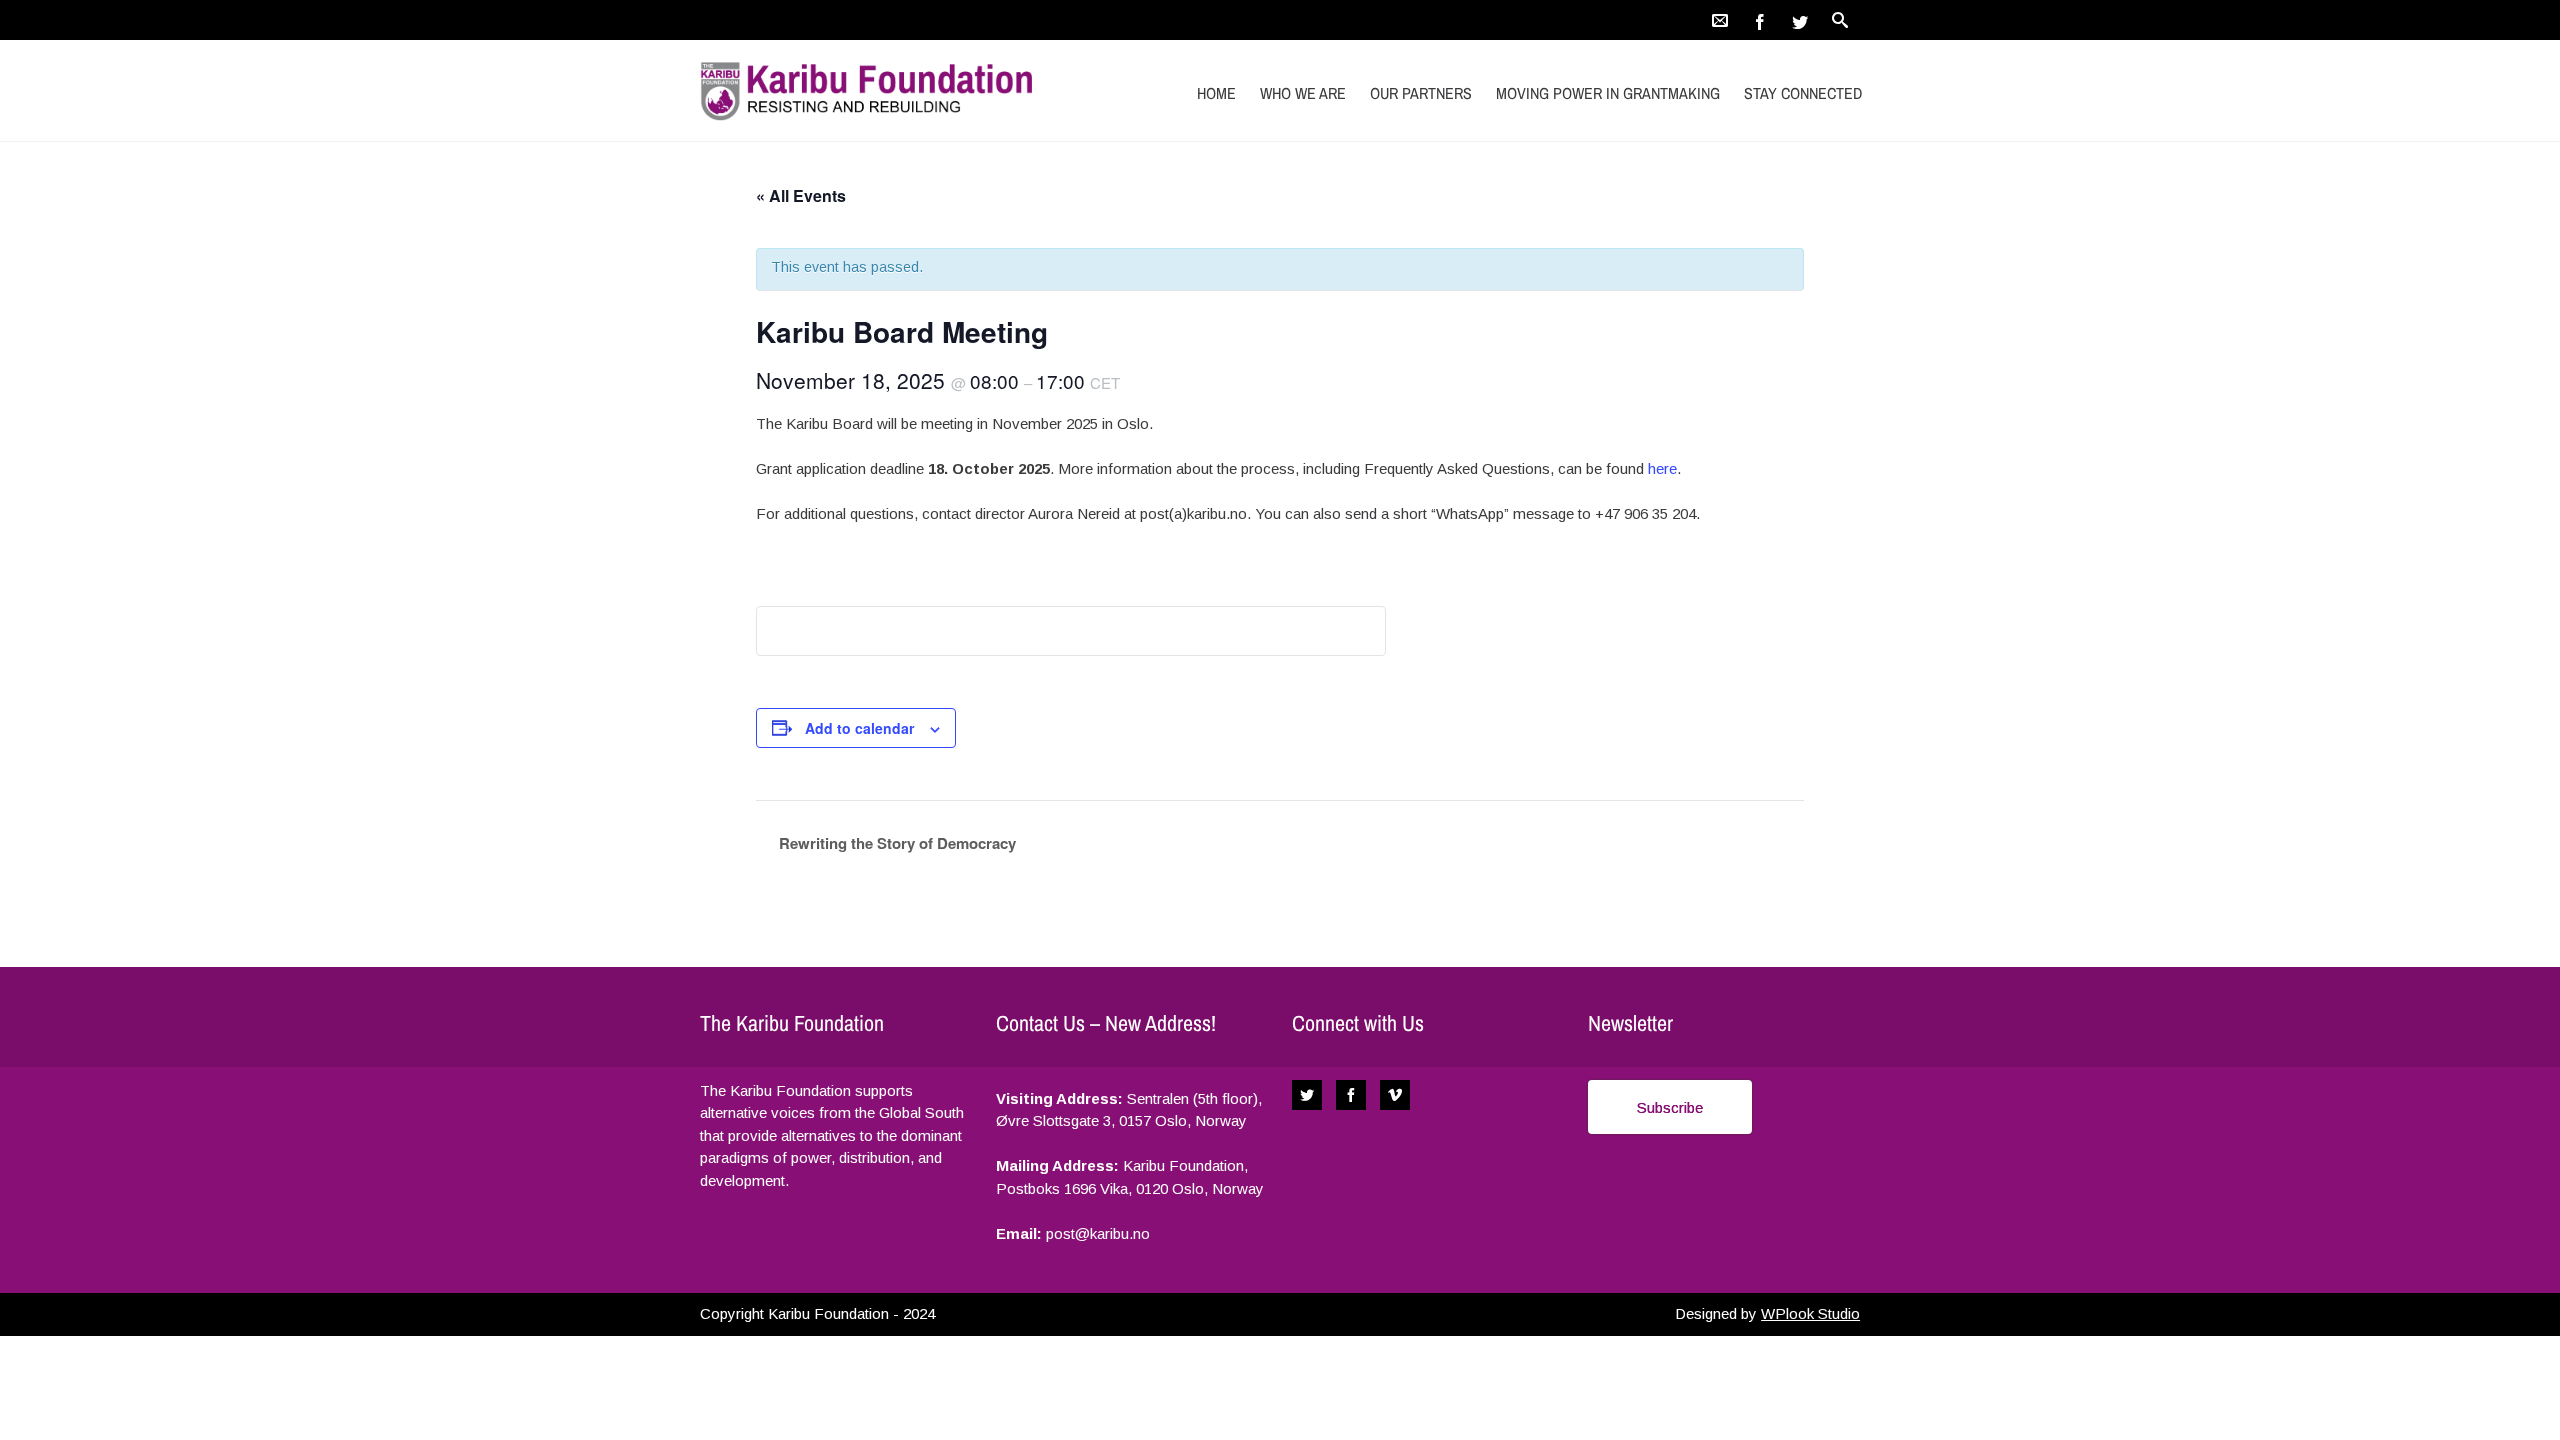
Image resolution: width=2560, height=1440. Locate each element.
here (1662, 468)
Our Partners (1421, 93)
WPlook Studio (1810, 1313)
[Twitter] (1800, 20)
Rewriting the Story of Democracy (895, 843)
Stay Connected (1803, 93)
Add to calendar (859, 728)
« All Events (801, 195)
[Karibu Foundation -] (873, 90)
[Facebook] (1760, 20)
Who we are (1303, 93)
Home (1216, 93)
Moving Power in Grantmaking (1608, 93)
